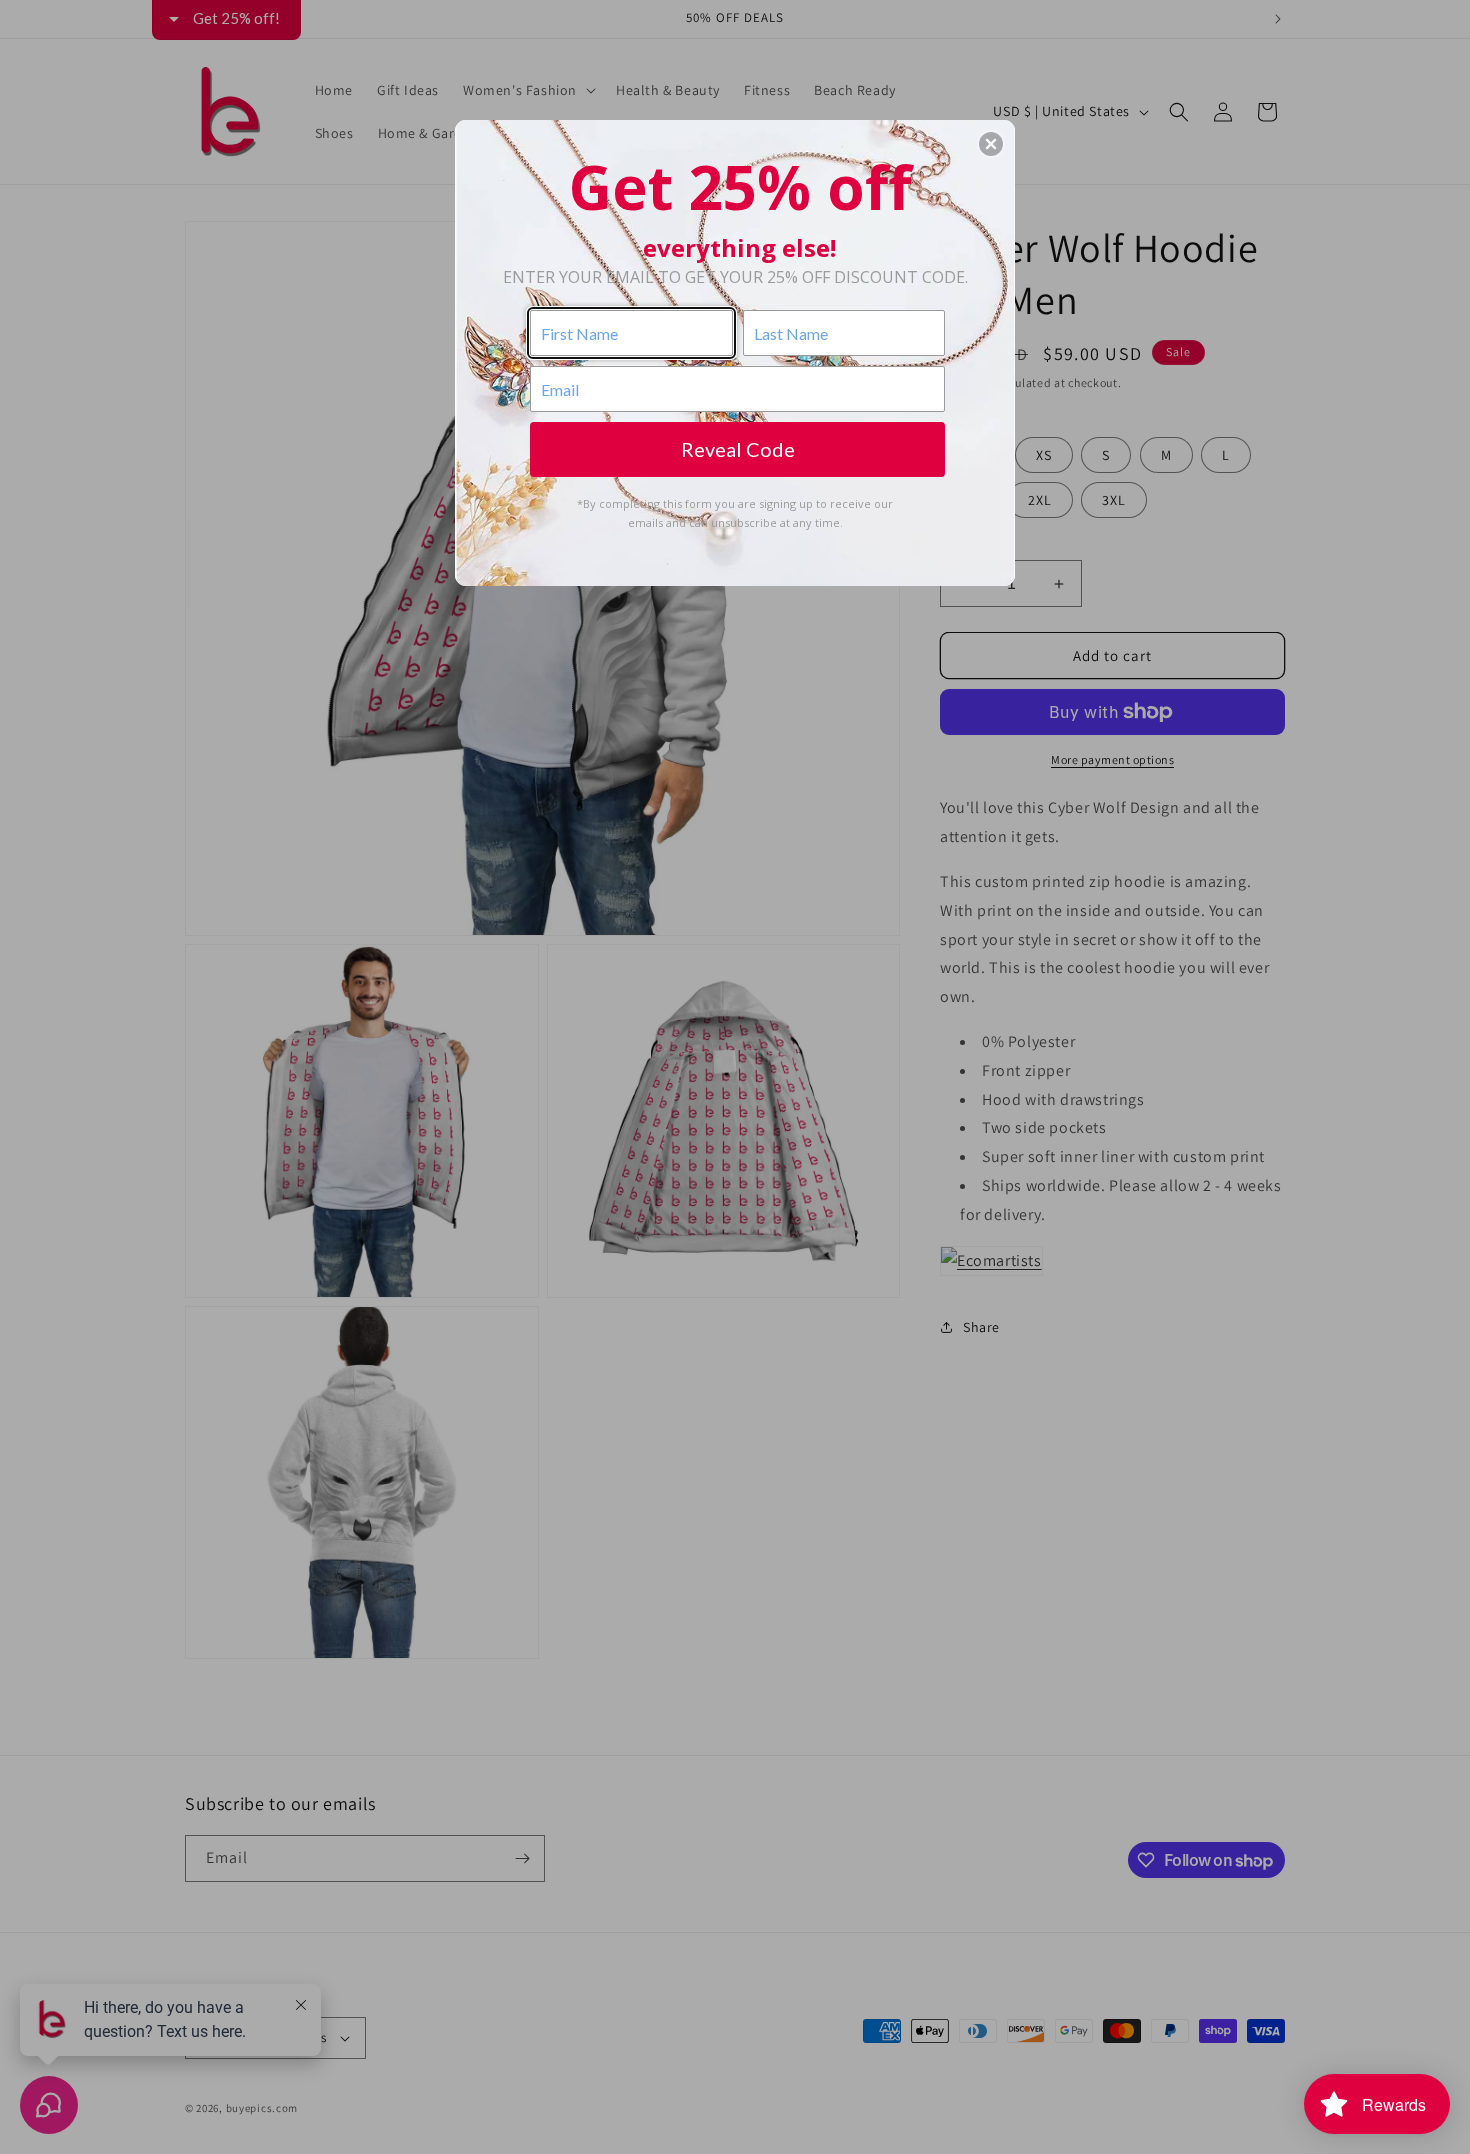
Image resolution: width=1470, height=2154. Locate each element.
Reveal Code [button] (738, 449)
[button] (991, 144)
